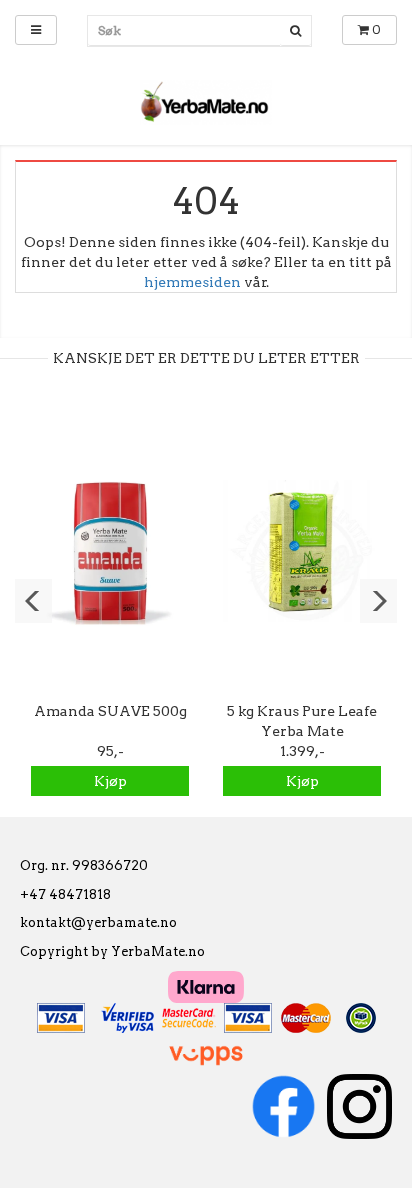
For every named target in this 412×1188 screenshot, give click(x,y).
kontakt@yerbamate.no (98, 922)
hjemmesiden (192, 282)
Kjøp (110, 781)
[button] (33, 601)
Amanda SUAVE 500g (110, 711)
